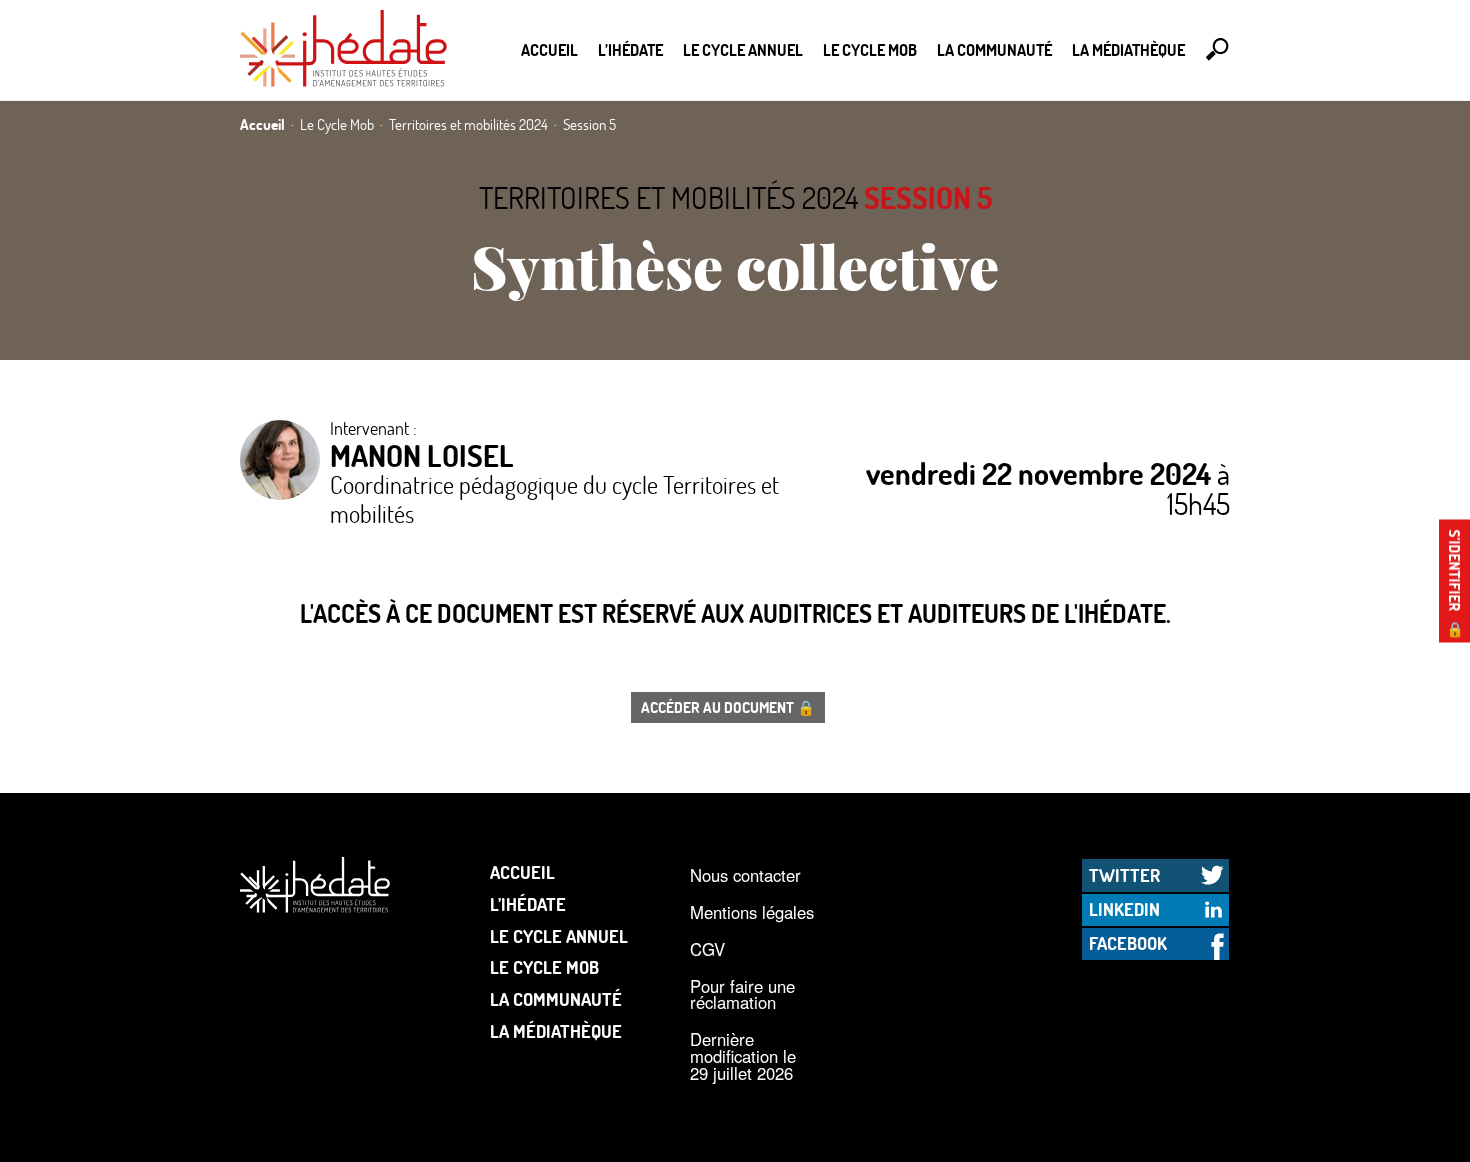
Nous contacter (745, 875)
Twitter (1124, 875)
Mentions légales (752, 912)
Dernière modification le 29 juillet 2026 (743, 1055)
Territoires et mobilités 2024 (668, 197)
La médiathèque (1128, 49)
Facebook (1128, 943)
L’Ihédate (630, 49)
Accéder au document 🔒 (728, 707)
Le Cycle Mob (870, 49)
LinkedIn (1124, 909)
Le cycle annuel (743, 49)
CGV (707, 949)
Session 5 (928, 197)
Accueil (549, 49)
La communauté (994, 49)
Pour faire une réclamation (742, 994)
